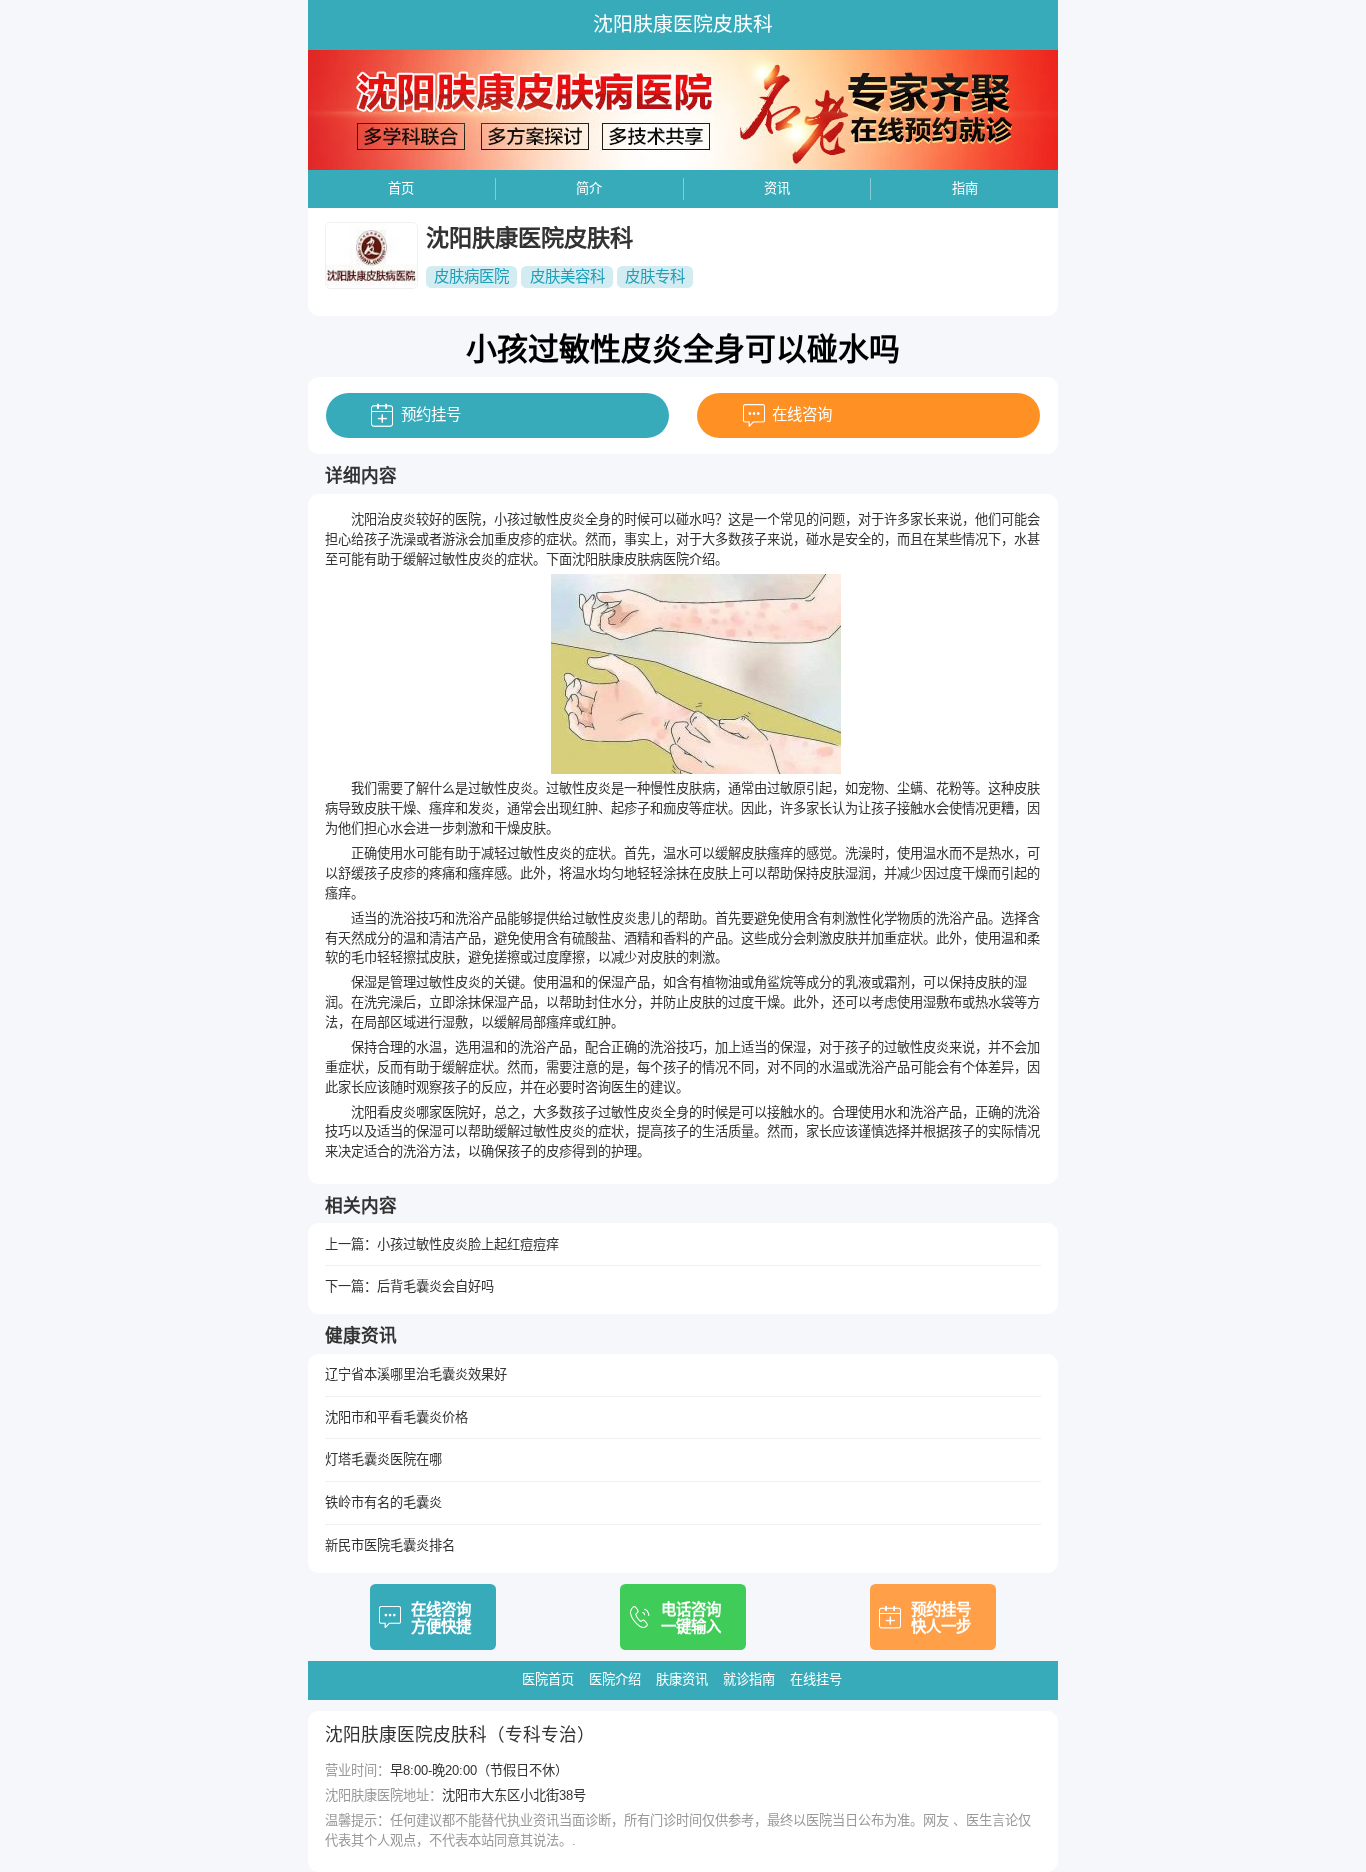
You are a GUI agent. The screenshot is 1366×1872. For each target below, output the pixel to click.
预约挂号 (431, 414)
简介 (589, 188)
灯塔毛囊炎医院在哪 (383, 1459)
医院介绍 (615, 1679)
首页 (401, 188)
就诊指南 (749, 1679)
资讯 (777, 188)
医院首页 (548, 1679)
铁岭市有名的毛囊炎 (383, 1502)
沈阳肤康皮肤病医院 (630, 559)
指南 (965, 188)
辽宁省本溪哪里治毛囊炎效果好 (416, 1374)
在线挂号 (816, 1679)
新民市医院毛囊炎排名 (390, 1545)
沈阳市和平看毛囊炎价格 (396, 1417)
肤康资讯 (682, 1679)
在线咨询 (802, 414)
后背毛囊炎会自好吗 (435, 1286)
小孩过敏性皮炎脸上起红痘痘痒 (468, 1244)
